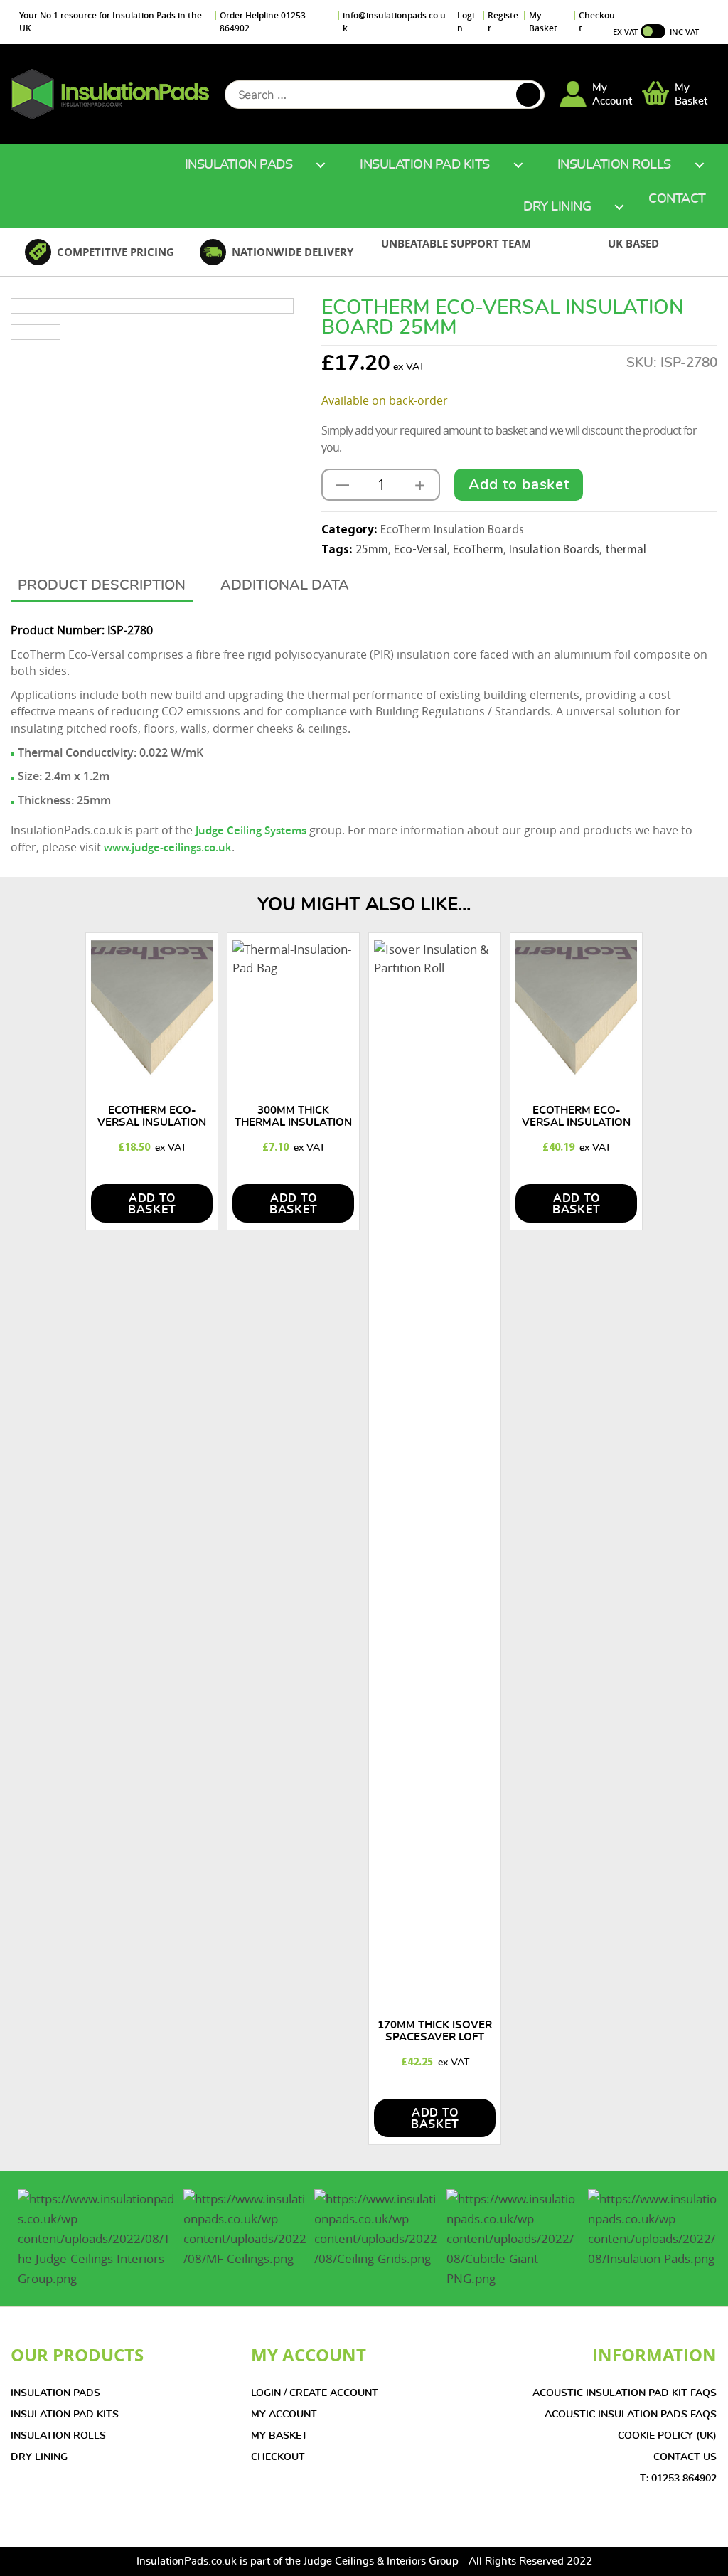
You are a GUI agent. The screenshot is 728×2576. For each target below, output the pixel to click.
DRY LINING (39, 2457)
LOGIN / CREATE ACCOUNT (315, 2393)
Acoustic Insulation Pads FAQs (631, 2415)
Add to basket (519, 485)
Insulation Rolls (614, 165)
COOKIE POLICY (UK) (667, 2436)
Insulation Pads (239, 165)
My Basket (543, 22)
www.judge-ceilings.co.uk (168, 847)
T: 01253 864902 (678, 2479)
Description (138, 585)
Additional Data (285, 585)
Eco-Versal (421, 550)
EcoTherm (478, 550)
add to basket (152, 1204)
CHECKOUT (278, 2457)
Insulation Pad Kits (425, 165)
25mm (372, 550)
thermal (626, 550)
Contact (677, 199)
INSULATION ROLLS (58, 2436)
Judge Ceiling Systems (251, 830)
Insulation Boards (554, 550)
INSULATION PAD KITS (65, 2415)
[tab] (102, 587)
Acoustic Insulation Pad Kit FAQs (625, 2393)
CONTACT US (685, 2457)
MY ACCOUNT (284, 2415)
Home (141, 165)
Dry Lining (557, 207)
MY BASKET (279, 2436)
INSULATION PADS (55, 2393)
